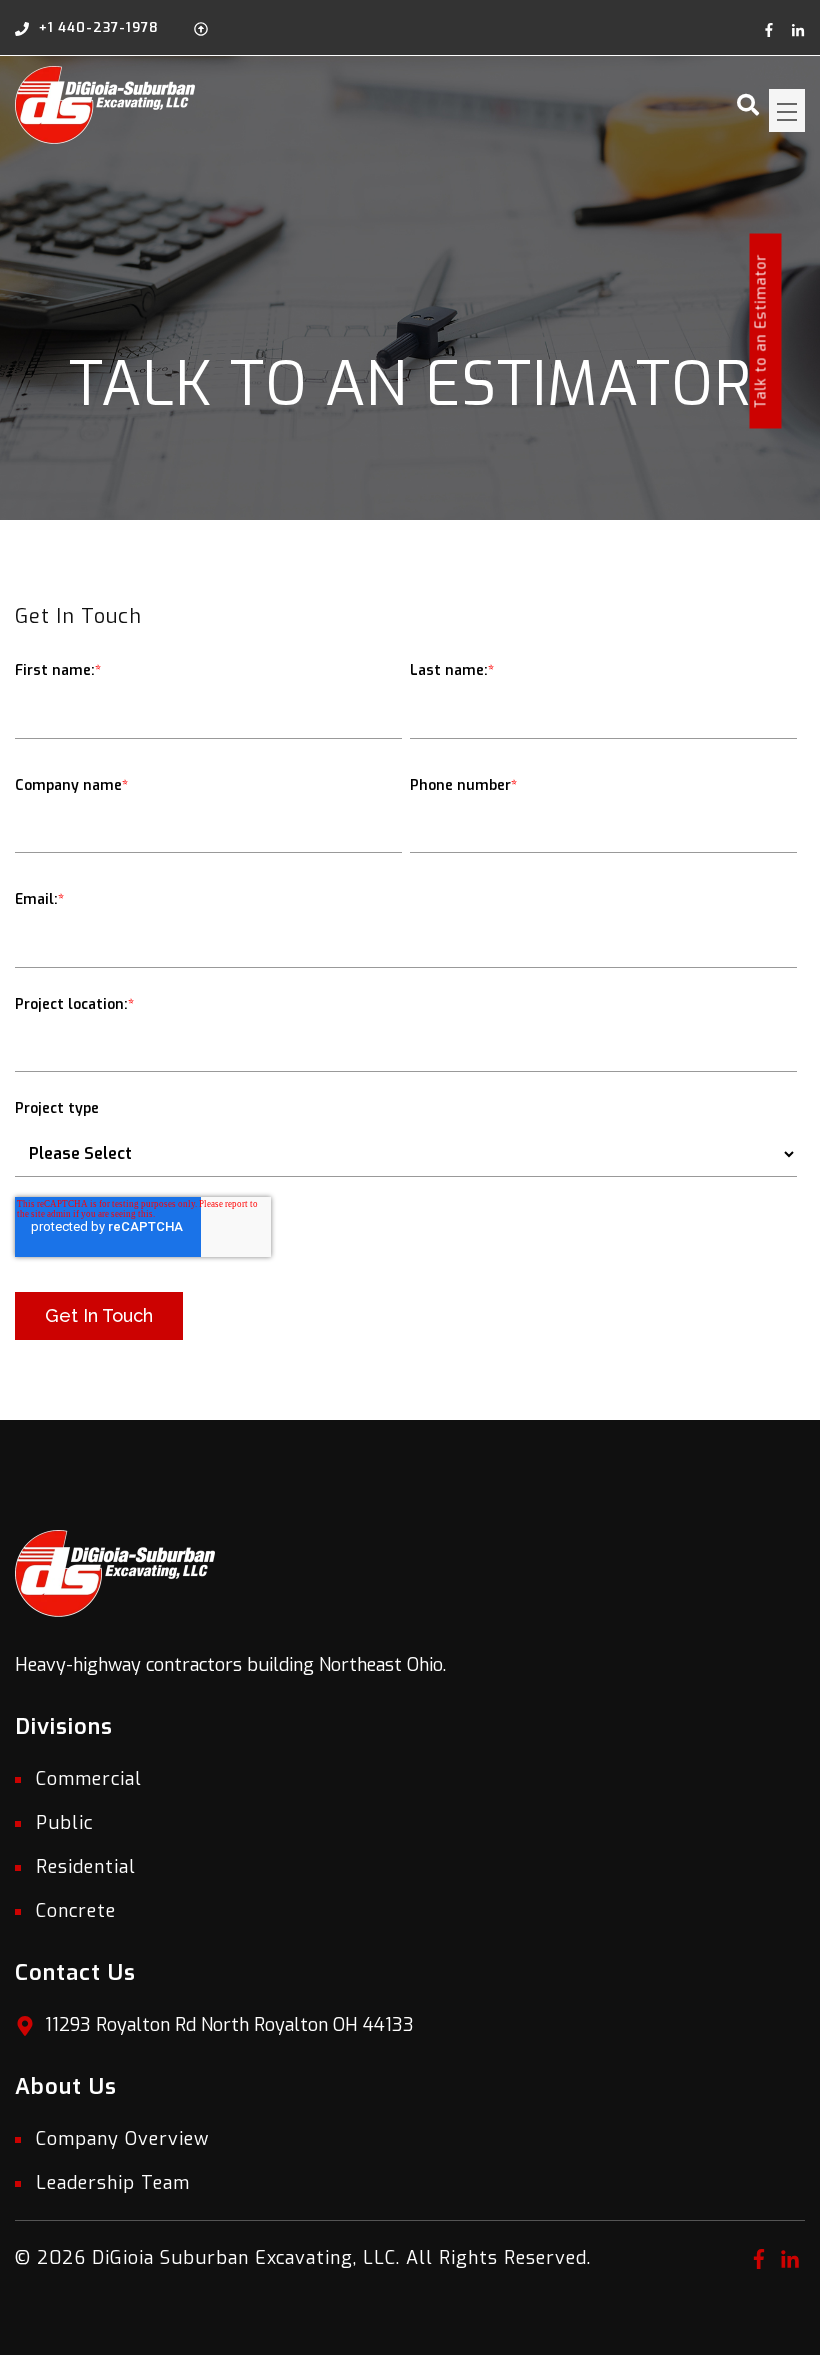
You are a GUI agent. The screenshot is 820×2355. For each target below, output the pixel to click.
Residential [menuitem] (86, 1867)
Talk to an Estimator (761, 331)
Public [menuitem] (64, 1823)
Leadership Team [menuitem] (113, 2183)
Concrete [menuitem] (76, 1911)
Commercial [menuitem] (89, 1779)
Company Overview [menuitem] (122, 2139)
